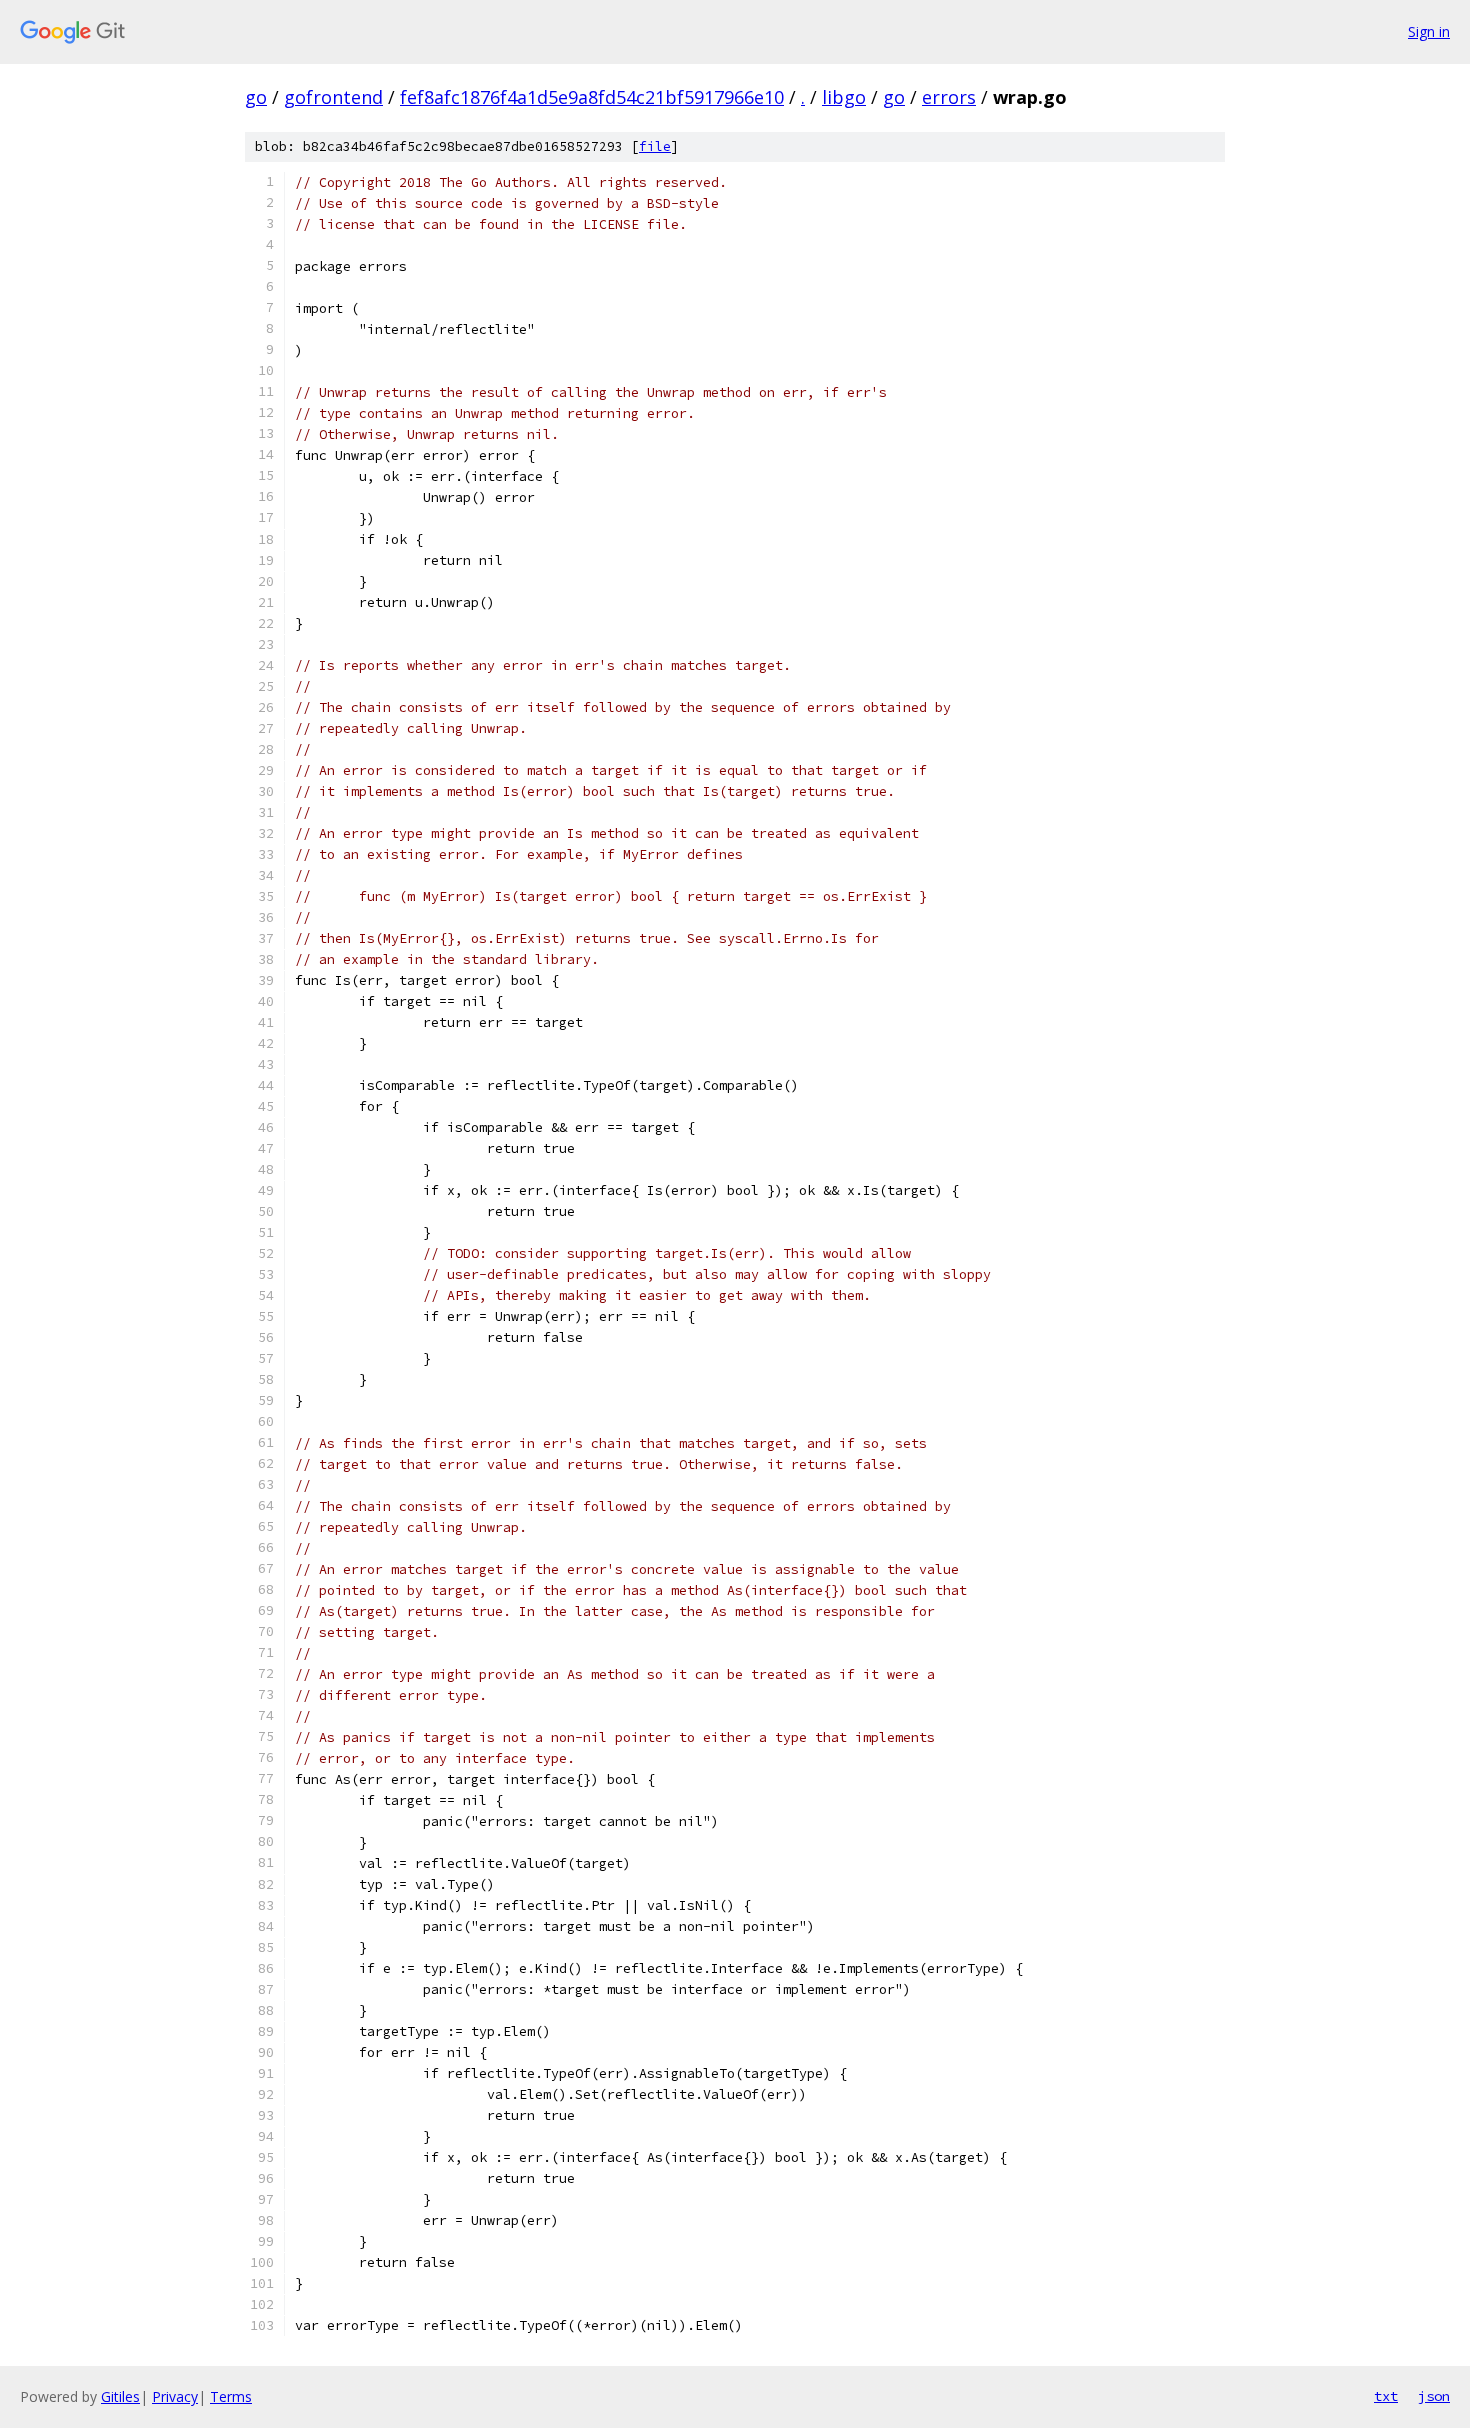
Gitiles (120, 2396)
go (256, 97)
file (655, 146)
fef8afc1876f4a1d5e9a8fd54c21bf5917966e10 (592, 97)
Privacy (175, 2396)
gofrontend (333, 97)
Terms (231, 2396)
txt (1386, 2396)
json (1434, 2396)
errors (949, 97)
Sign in (1429, 31)
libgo (844, 97)
